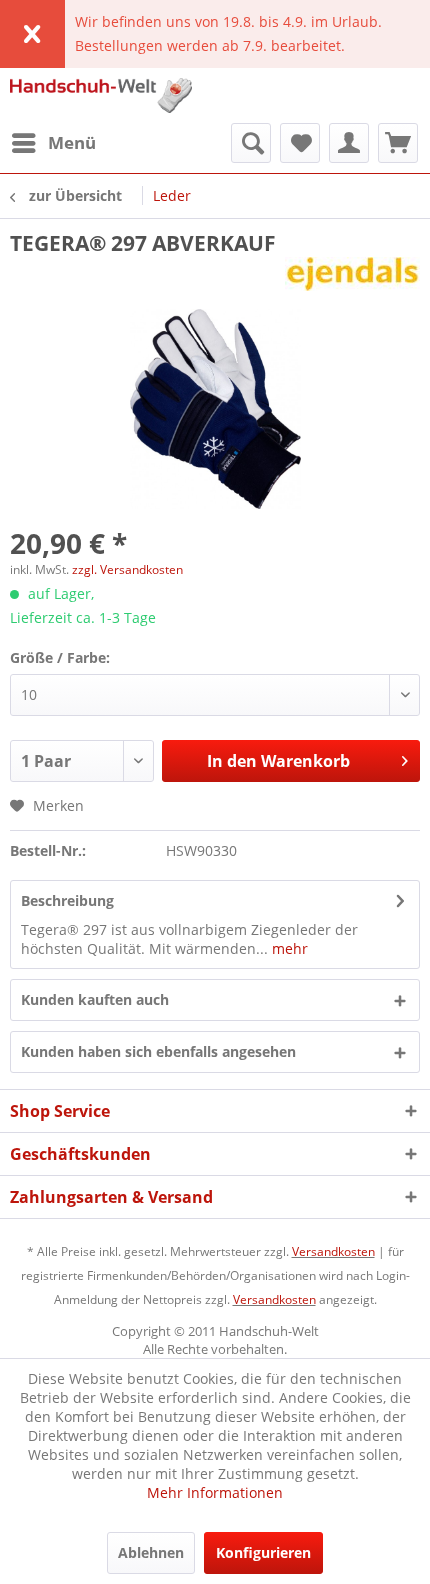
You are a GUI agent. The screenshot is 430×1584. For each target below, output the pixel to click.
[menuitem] (53, 143)
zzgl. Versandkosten (127, 569)
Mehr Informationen (215, 1492)
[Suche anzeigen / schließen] (251, 143)
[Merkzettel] (300, 143)
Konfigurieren (263, 1552)
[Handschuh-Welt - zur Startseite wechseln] (101, 95)
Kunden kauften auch (95, 999)
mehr (288, 948)
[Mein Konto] (349, 143)
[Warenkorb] (398, 143)
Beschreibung (67, 900)
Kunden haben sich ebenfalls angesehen (158, 1051)
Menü (72, 142)
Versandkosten (333, 1251)
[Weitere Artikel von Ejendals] (352, 274)
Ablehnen (151, 1552)
